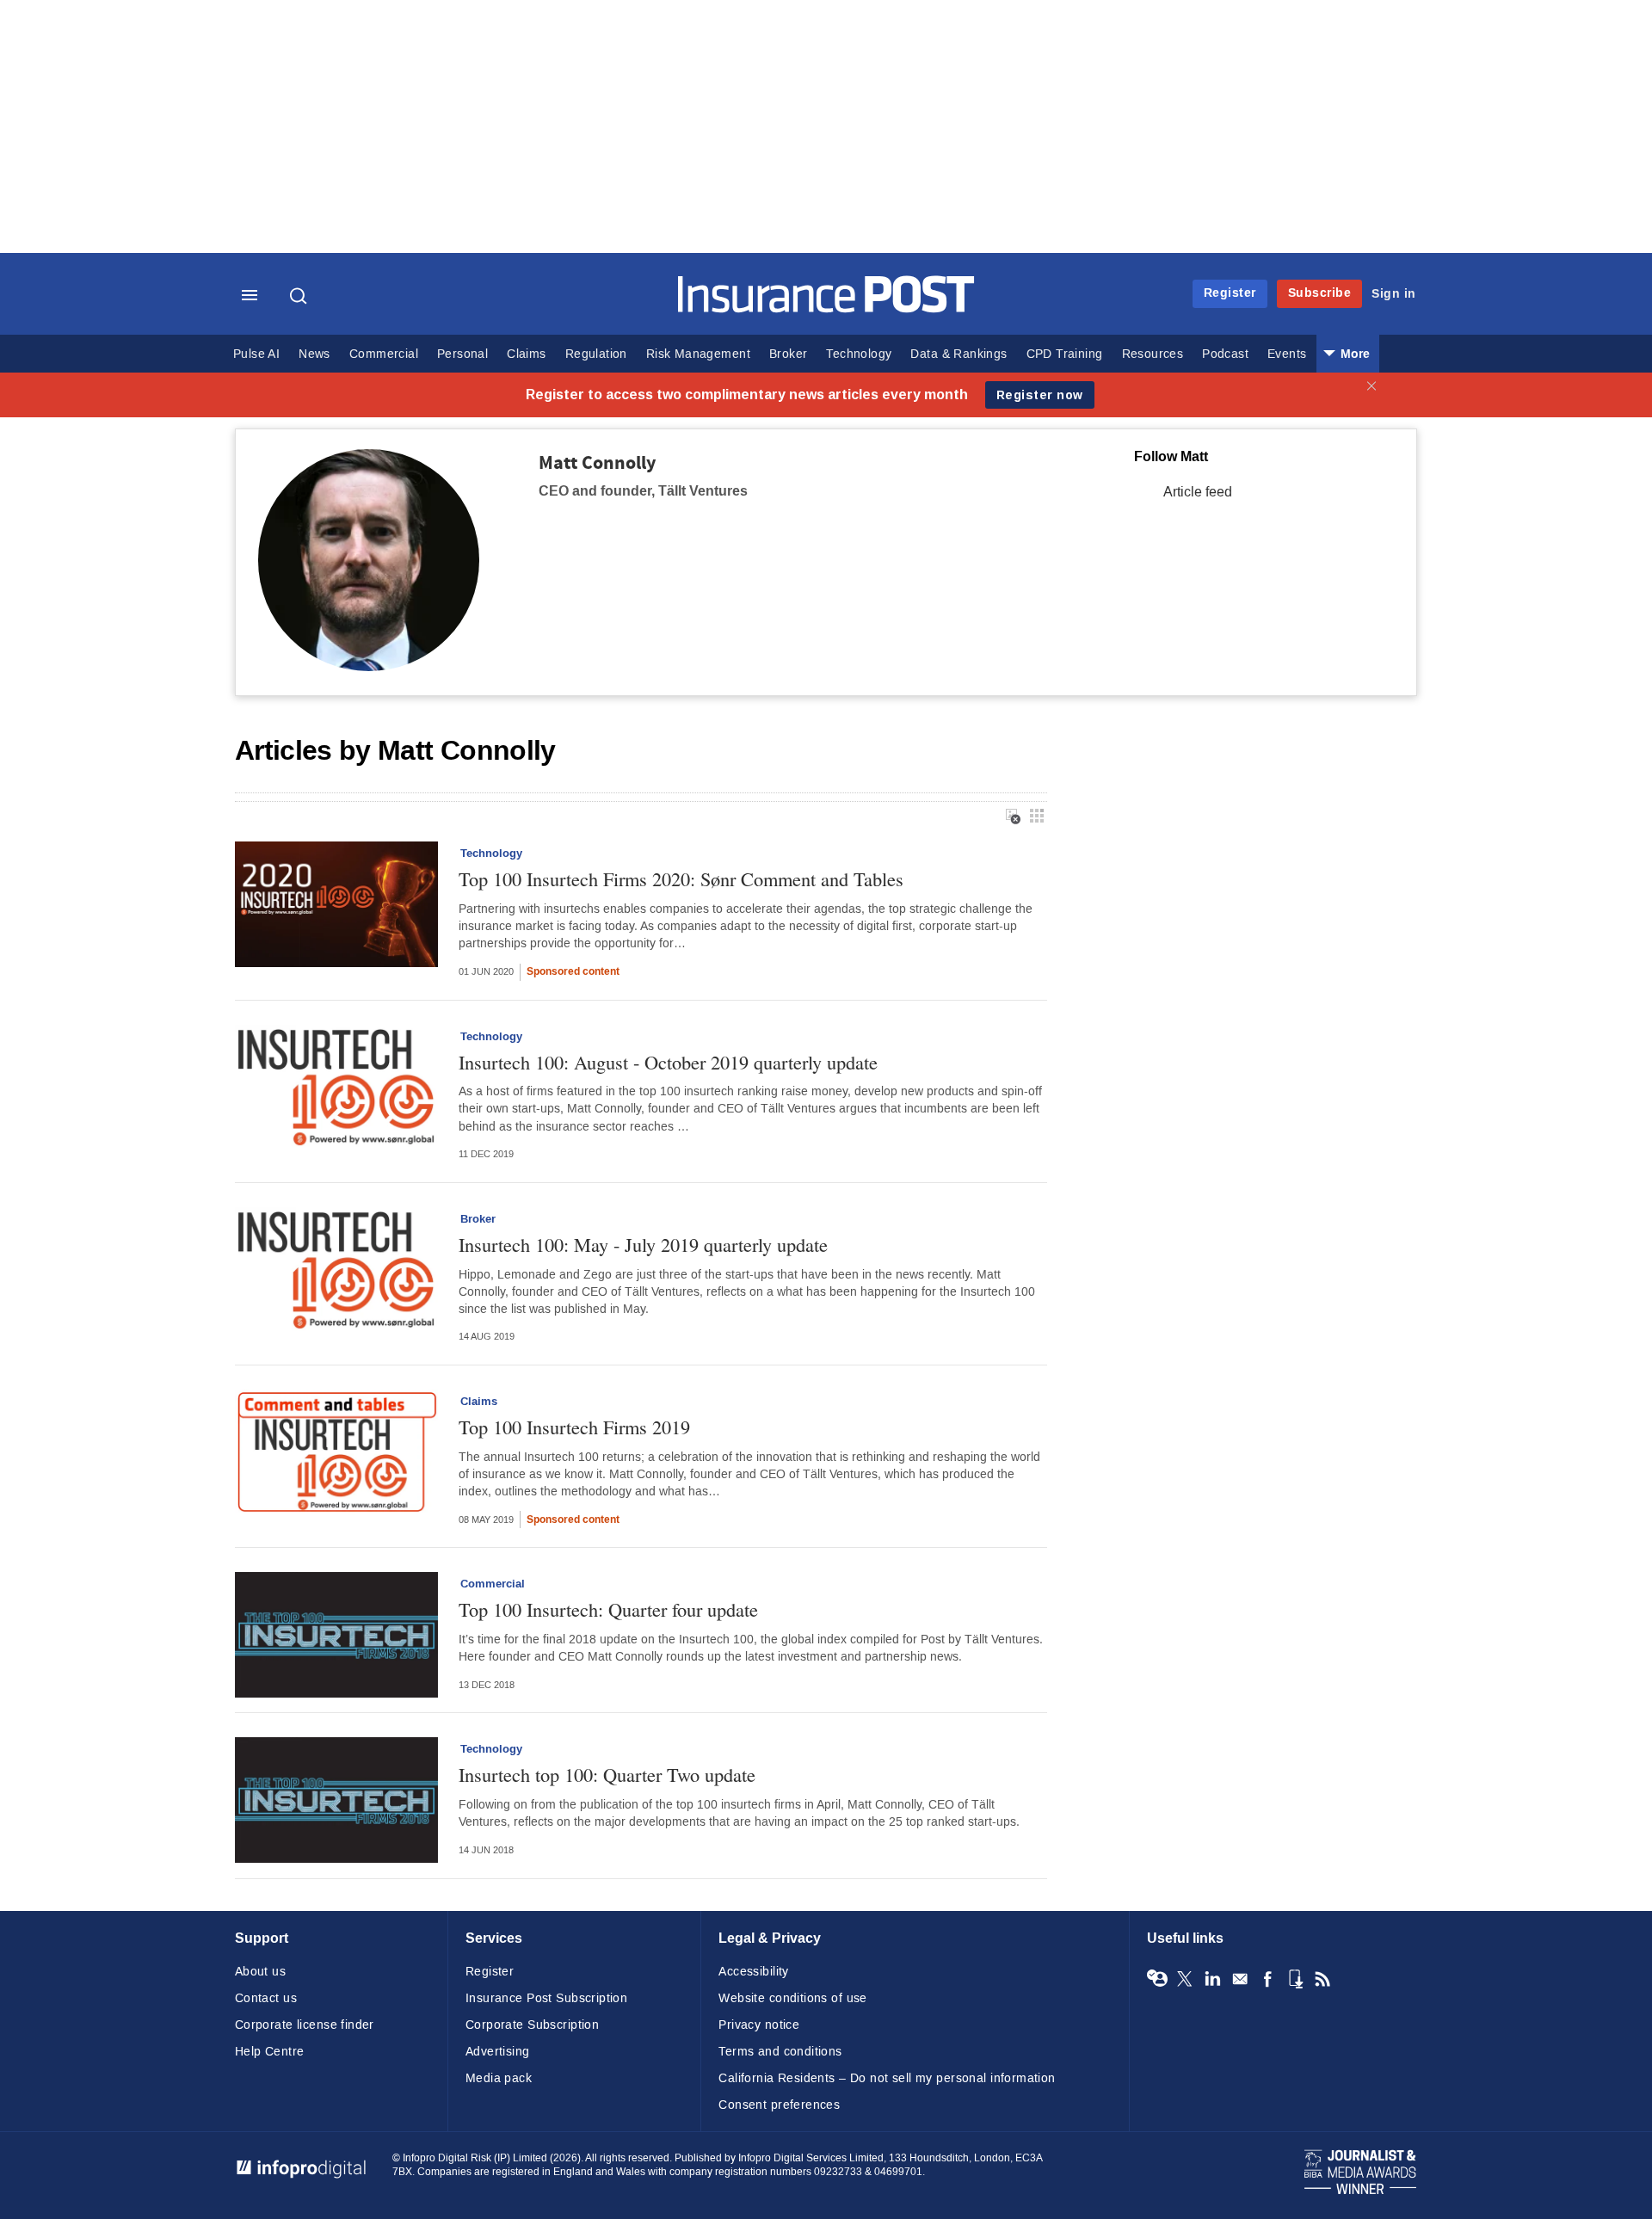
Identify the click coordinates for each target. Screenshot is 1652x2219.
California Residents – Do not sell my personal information (887, 2078)
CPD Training (1065, 354)
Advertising (498, 2052)
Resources (1153, 354)
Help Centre (270, 2052)
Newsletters (1240, 1979)
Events (1287, 354)
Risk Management (698, 354)
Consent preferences (779, 2105)
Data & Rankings (959, 354)
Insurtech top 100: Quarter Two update (607, 1775)
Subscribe (1320, 293)
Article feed (1198, 492)
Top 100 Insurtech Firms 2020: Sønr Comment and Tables (681, 879)
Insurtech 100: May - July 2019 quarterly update (643, 1245)
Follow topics (1157, 1979)
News (314, 354)
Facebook (1267, 1979)
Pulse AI (256, 354)
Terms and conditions (780, 2052)
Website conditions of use (793, 1998)
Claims (526, 354)
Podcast (1225, 354)
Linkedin (1212, 1979)
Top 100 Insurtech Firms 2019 (574, 1427)
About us (260, 1972)
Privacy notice (759, 2025)
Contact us (266, 1998)
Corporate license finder (305, 2025)
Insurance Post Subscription (546, 1998)
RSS (1322, 1979)
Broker (788, 354)
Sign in (1394, 294)
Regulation (596, 354)
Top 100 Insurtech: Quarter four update (608, 1609)
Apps (1295, 1979)
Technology (859, 354)
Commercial (384, 354)
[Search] (300, 296)
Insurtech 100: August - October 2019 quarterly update (668, 1062)
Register (1230, 293)
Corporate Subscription (532, 2025)
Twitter (1185, 1979)
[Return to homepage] (826, 308)
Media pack (499, 2078)
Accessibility (753, 1972)
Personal (462, 354)
